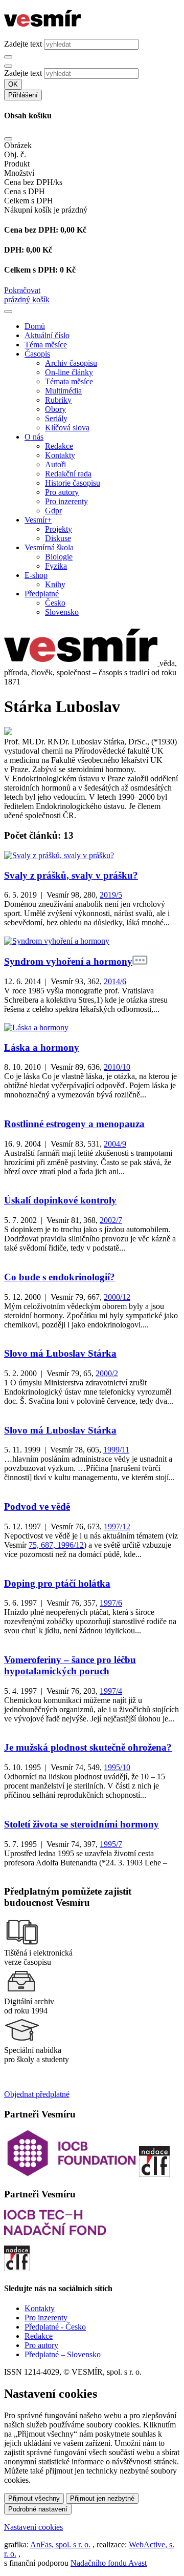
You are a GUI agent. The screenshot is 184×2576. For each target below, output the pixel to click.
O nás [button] (34, 437)
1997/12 (117, 1526)
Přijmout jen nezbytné (102, 2498)
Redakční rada (68, 474)
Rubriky (58, 400)
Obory (55, 409)
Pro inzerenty (66, 501)
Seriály (56, 418)
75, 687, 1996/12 (56, 1545)
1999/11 (116, 1450)
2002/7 (111, 1220)
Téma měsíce (46, 345)
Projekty (59, 529)
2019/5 (111, 895)
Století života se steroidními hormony (82, 1824)
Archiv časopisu (71, 363)
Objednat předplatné (37, 2094)
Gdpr (53, 511)
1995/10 (117, 1767)
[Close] (8, 139)
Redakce (59, 446)
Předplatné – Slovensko (63, 2354)
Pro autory (62, 492)
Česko (55, 603)
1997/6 (111, 1603)
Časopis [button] (37, 354)
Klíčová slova (67, 428)
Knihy (55, 584)
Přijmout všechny (34, 2498)
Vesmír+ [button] (38, 520)
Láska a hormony (42, 1047)
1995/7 (111, 1844)
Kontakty (60, 455)
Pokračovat (22, 290)
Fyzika (56, 566)
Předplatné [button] (42, 594)
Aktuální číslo (47, 335)
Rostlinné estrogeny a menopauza (74, 1124)
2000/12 (117, 1297)
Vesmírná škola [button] (49, 547)
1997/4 (111, 1691)
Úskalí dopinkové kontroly (60, 1200)
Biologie (59, 557)
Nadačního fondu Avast (109, 2563)
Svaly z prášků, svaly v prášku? (71, 875)
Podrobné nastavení (38, 2509)
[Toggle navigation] (8, 311)
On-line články (69, 372)
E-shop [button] (36, 575)
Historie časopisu (73, 483)
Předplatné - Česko (55, 2327)
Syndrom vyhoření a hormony (68, 961)
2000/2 (107, 1373)
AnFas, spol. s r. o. (60, 2544)
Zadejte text (23, 44)
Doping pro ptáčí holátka (57, 1583)
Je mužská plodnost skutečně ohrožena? (88, 1747)
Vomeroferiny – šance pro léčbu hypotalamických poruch (70, 1665)
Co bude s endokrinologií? (60, 1277)
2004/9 (115, 1144)
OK (13, 84)
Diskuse (58, 538)
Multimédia (63, 391)
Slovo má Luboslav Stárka (60, 1353)
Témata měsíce (69, 381)
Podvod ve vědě (37, 1507)
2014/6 (115, 981)
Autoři (55, 464)
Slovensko (62, 612)
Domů (35, 326)
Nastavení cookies (33, 2527)
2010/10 (117, 1067)
